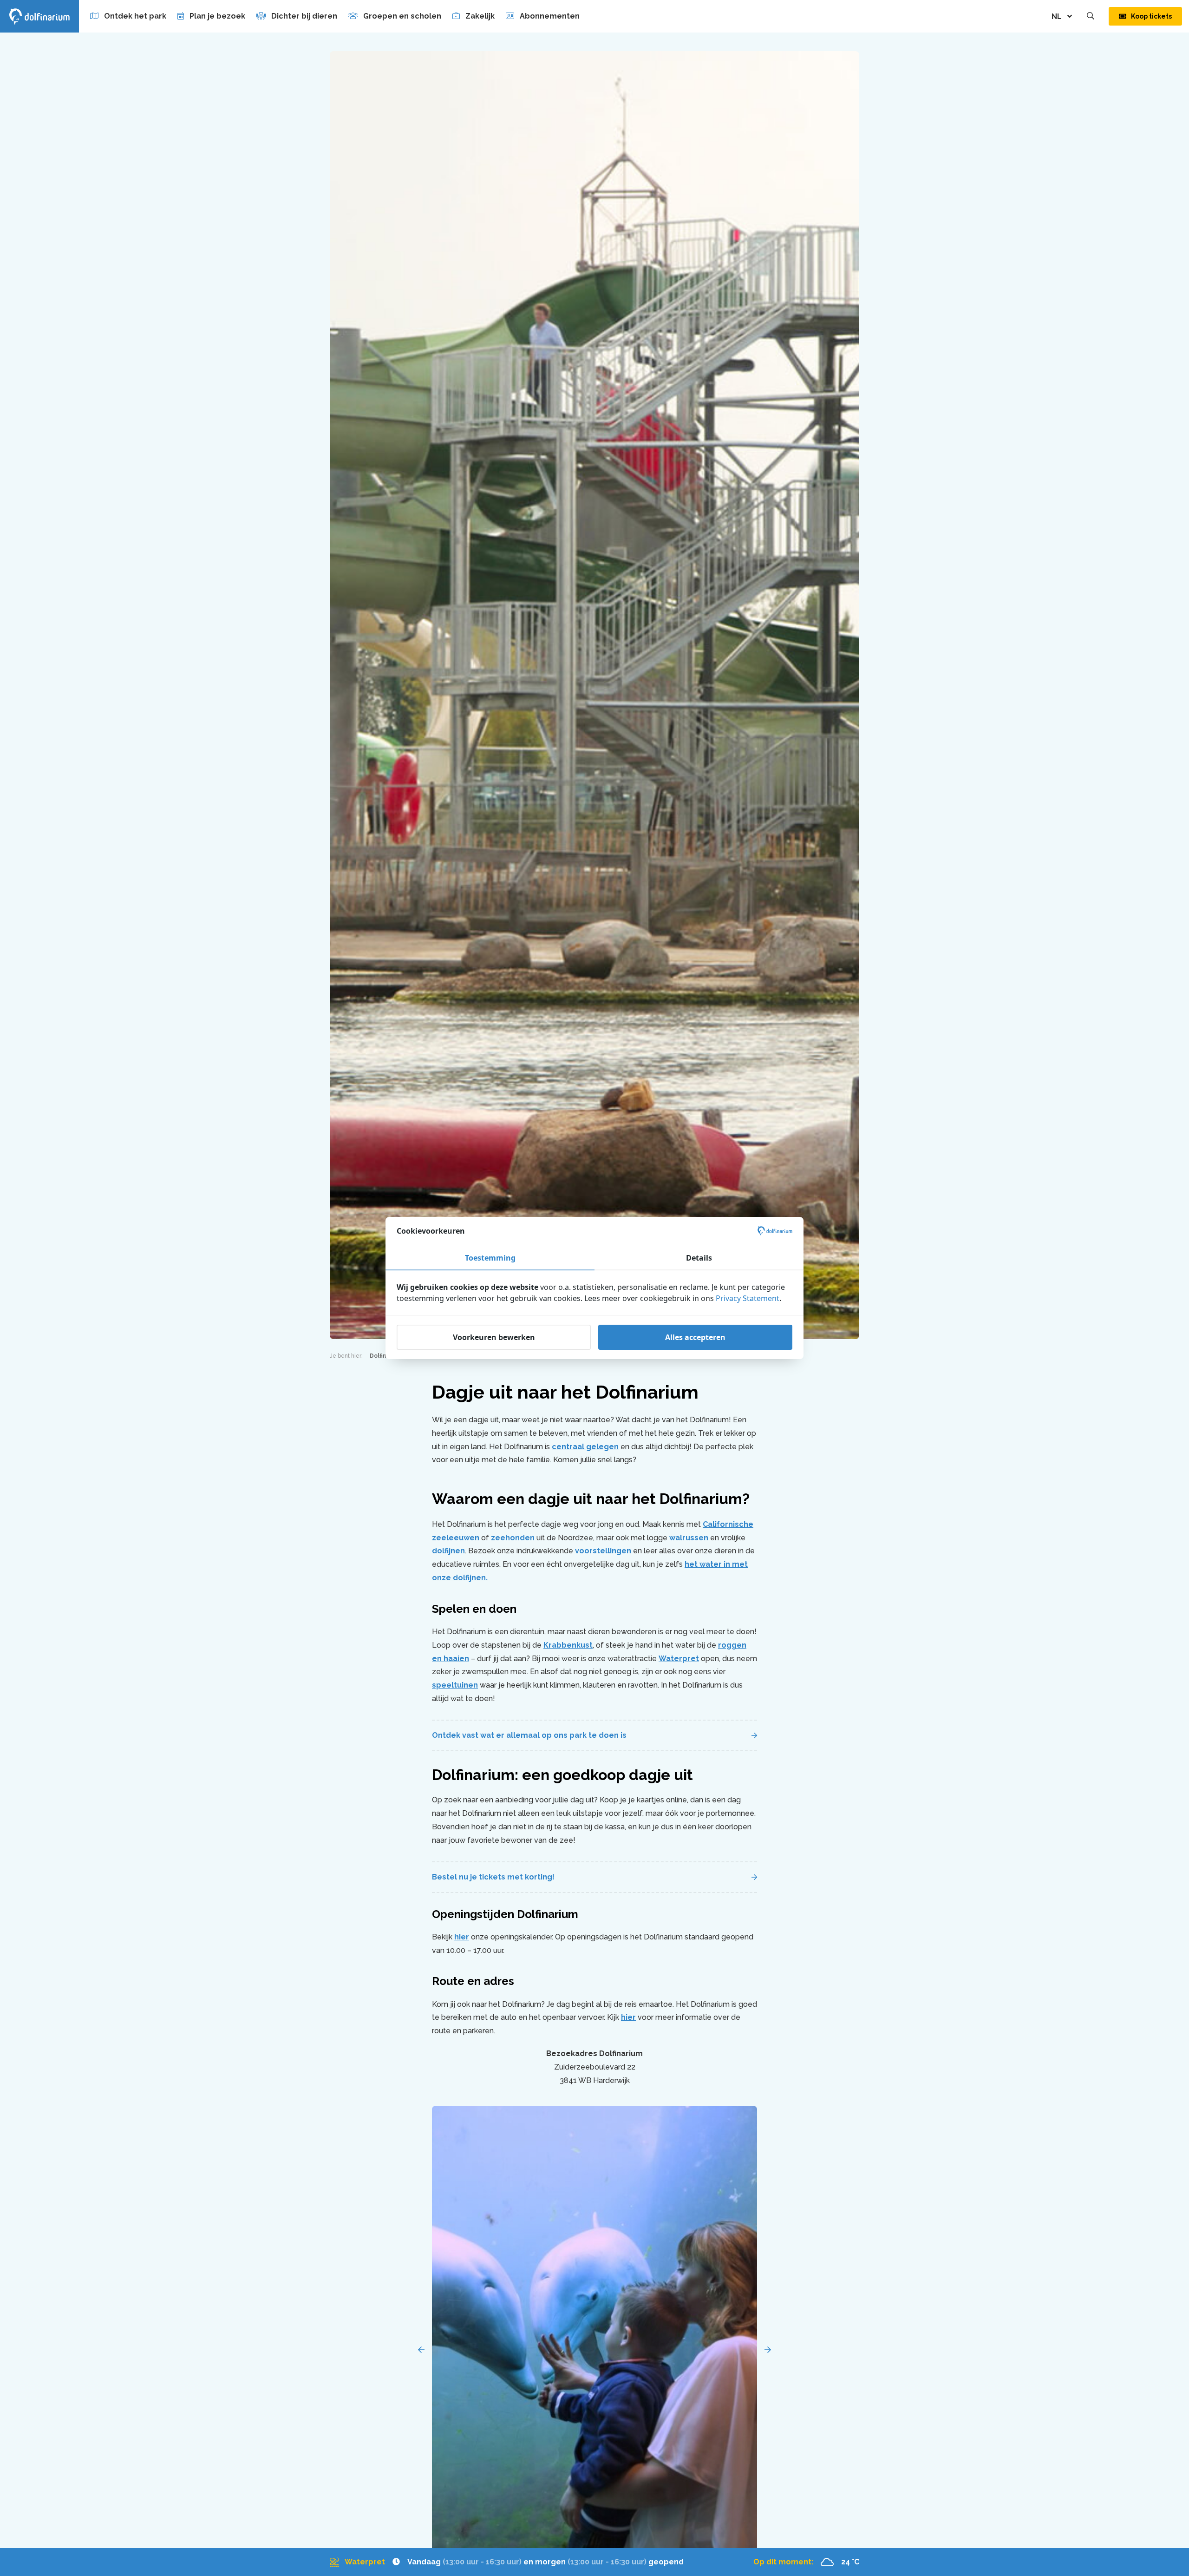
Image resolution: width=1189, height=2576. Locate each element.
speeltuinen (455, 1685)
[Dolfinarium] (39, 16)
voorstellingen (603, 1551)
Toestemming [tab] (490, 1258)
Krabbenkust (568, 1645)
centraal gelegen (585, 1447)
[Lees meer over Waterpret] (507, 2562)
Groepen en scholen (402, 16)
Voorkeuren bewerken (494, 1337)
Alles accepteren (695, 1337)
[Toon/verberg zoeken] (1091, 16)
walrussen (689, 1538)
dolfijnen (448, 1551)
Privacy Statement (748, 1298)
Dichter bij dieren (304, 16)
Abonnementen (550, 16)
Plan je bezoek (217, 16)
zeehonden (513, 1538)
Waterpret (679, 1659)
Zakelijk (480, 16)
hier (462, 1937)
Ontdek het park (135, 16)
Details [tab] (699, 1258)
